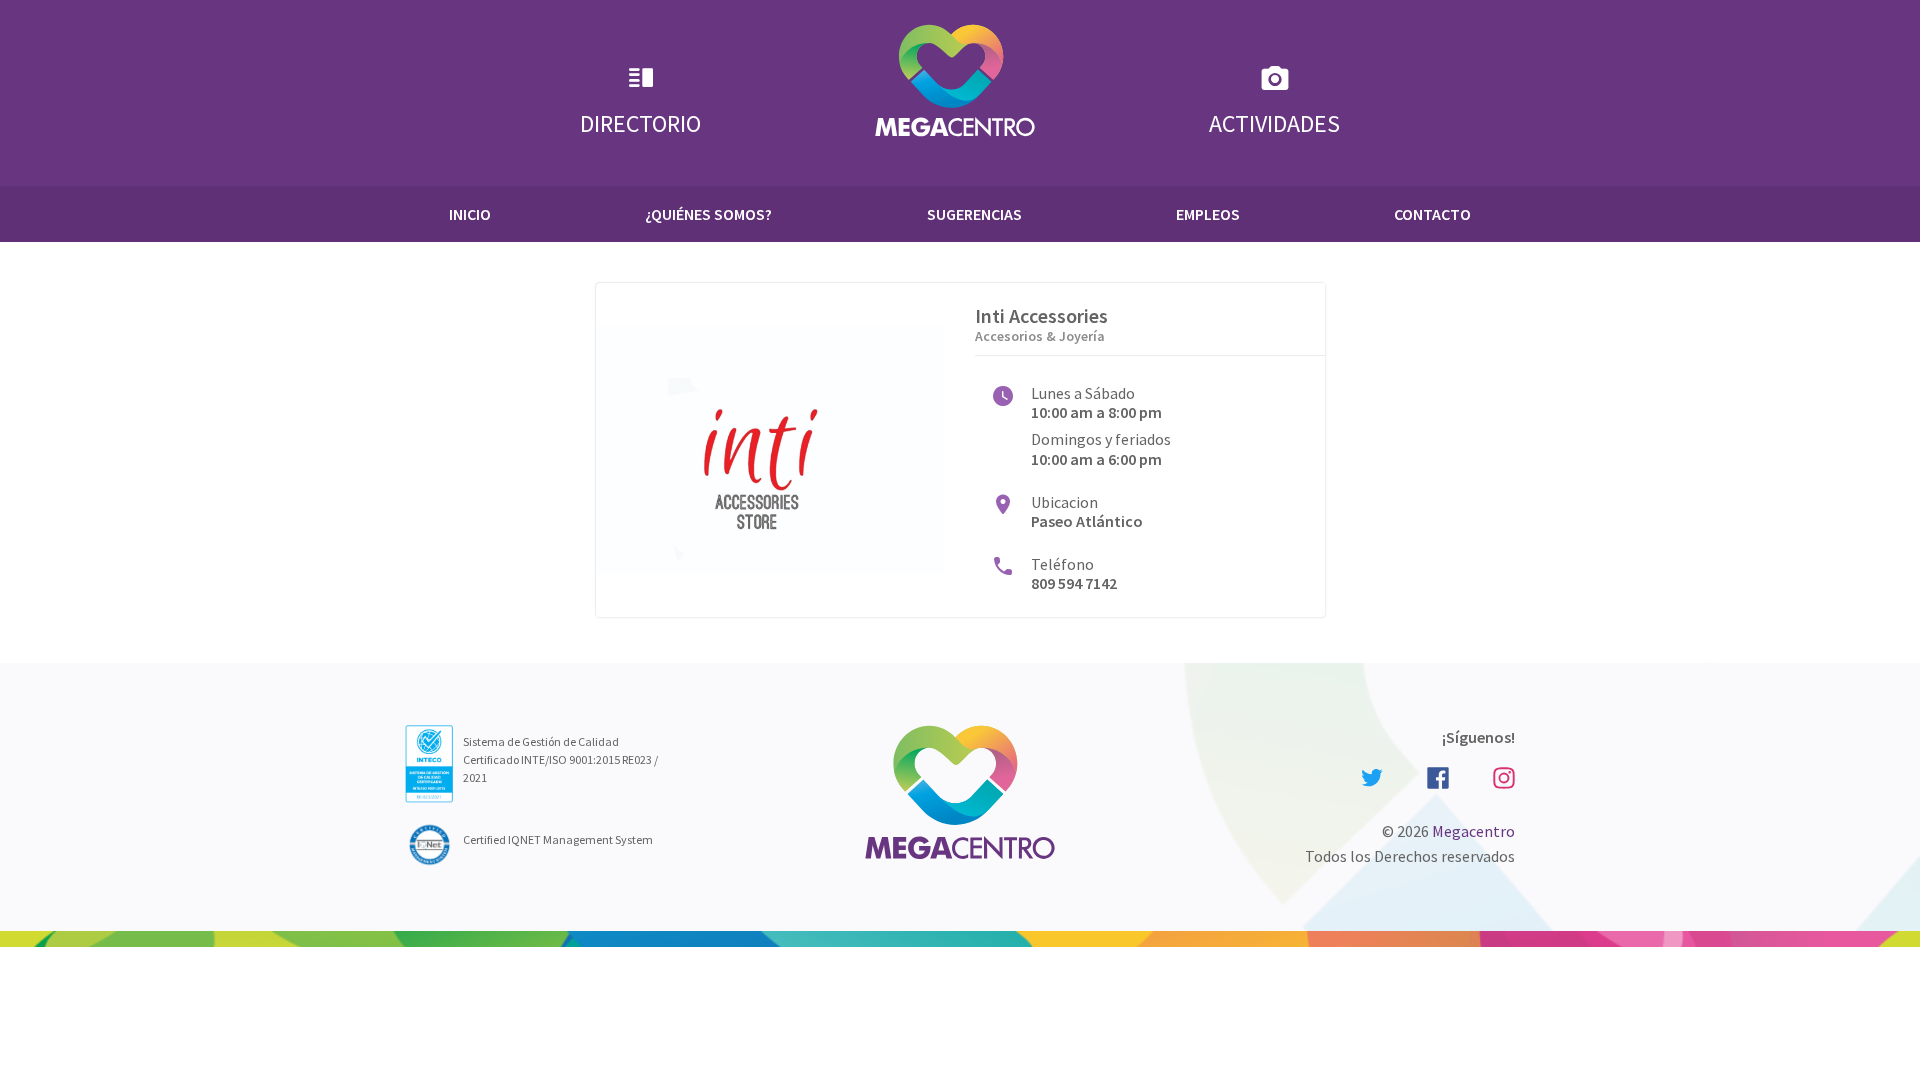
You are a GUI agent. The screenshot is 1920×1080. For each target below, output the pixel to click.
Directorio (640, 123)
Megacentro (1473, 831)
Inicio (470, 214)
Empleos (1208, 214)
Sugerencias (974, 214)
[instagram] (1501, 775)
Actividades (1274, 123)
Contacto (1432, 214)
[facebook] (1438, 775)
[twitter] (1372, 776)
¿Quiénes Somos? (708, 214)
